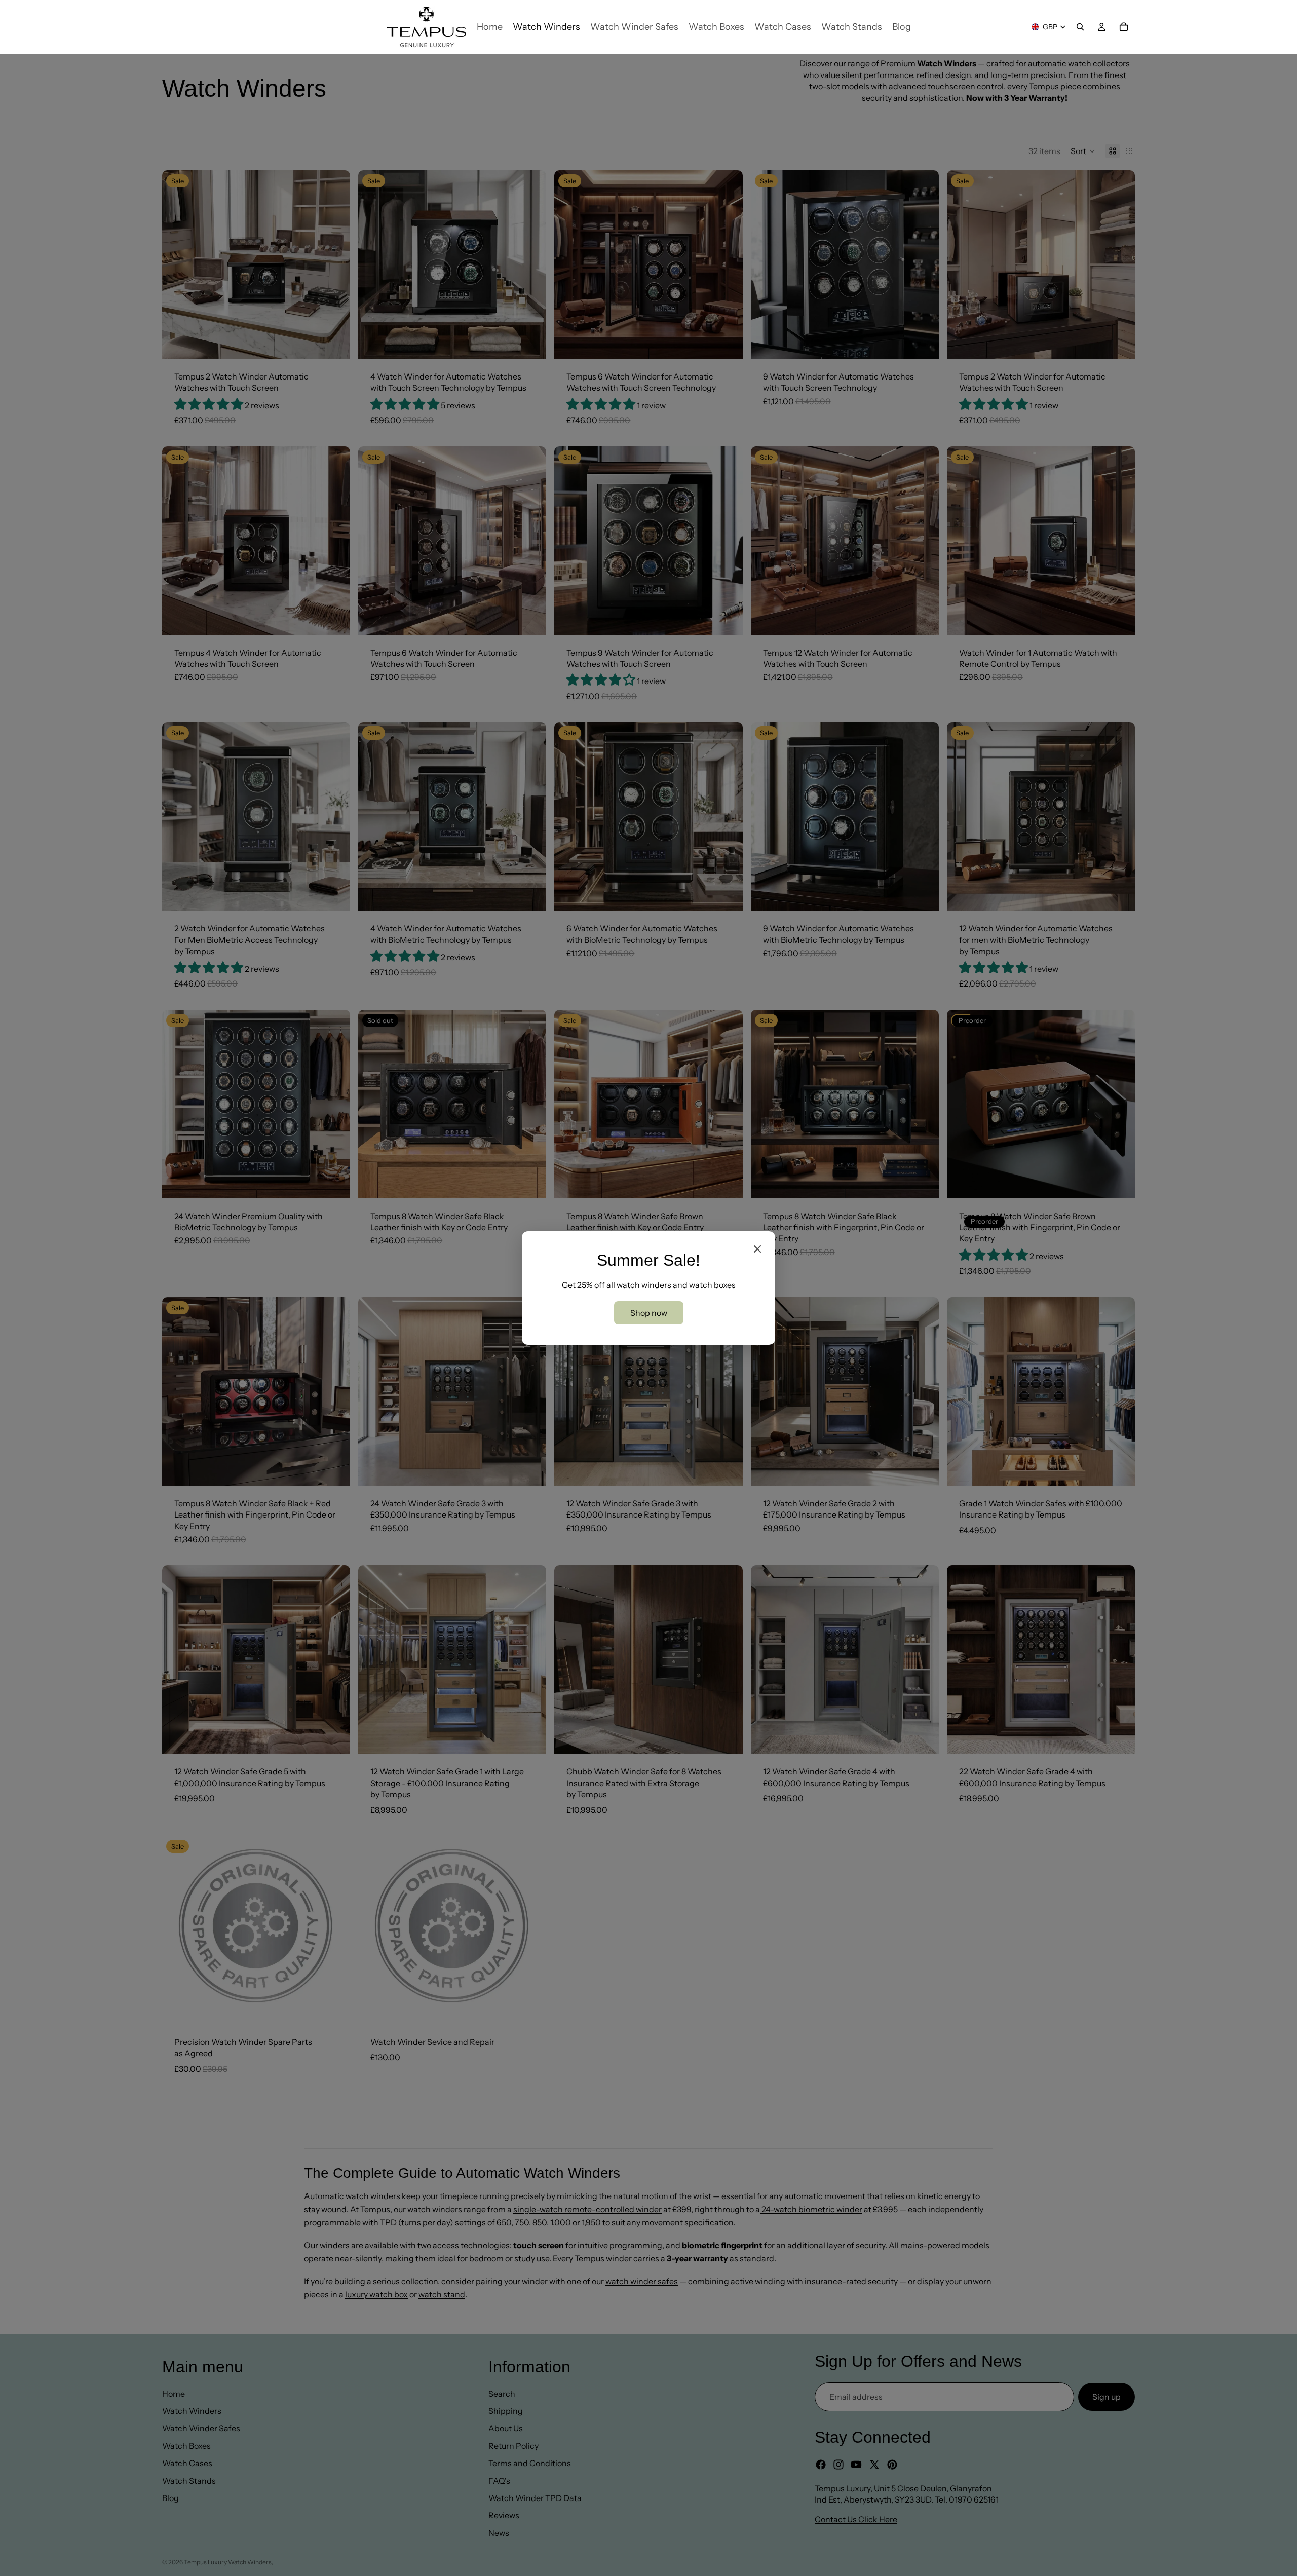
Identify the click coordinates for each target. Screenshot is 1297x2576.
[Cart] (1124, 27)
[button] (1083, 151)
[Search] (1080, 27)
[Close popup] (757, 1249)
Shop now (649, 1313)
